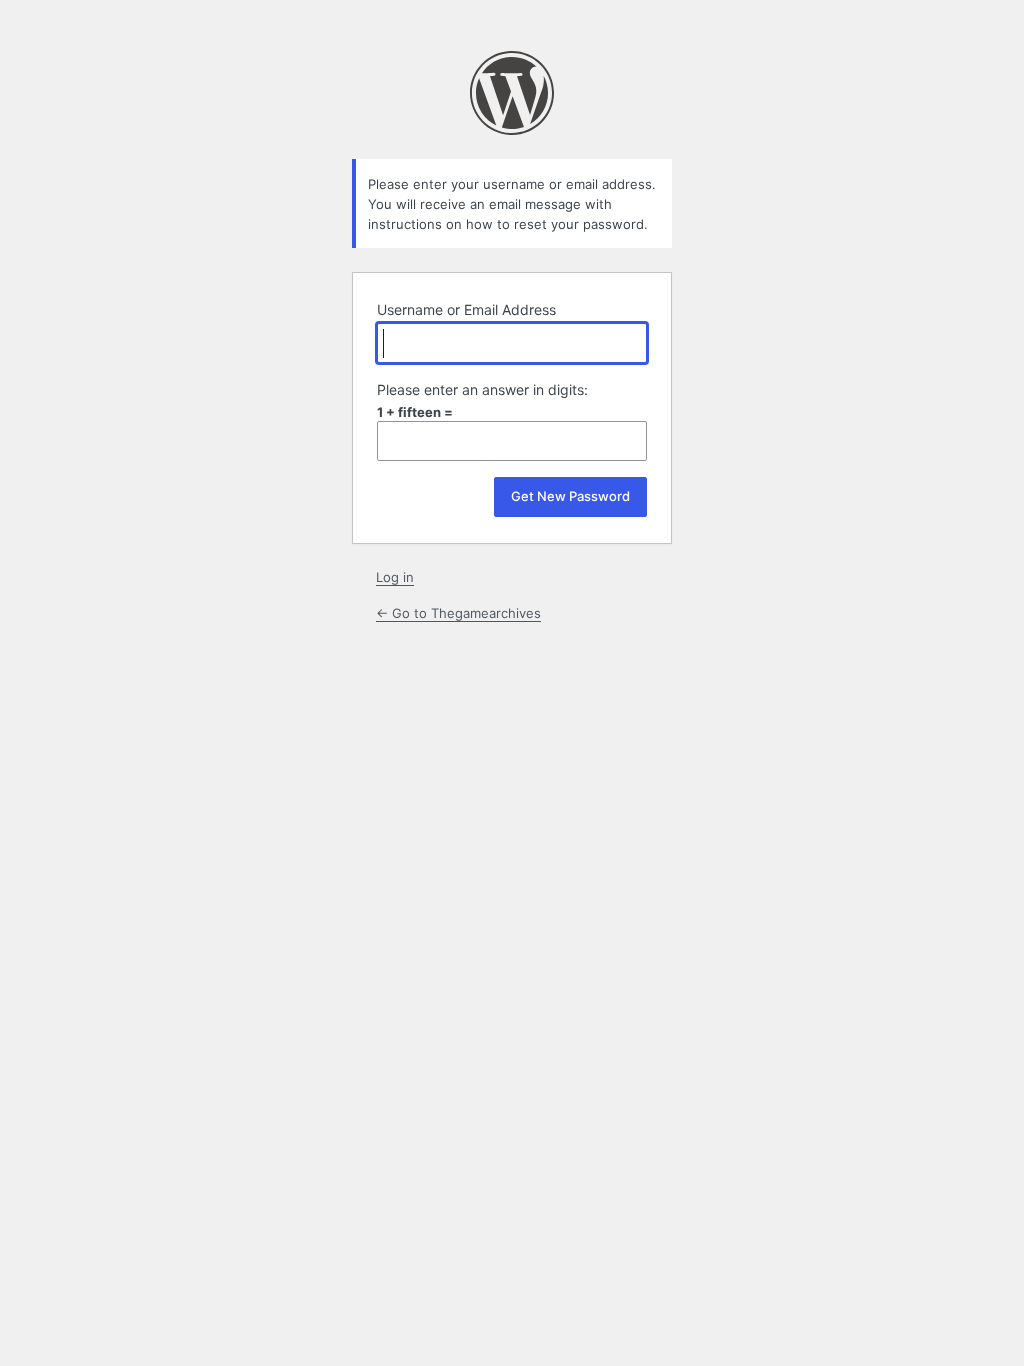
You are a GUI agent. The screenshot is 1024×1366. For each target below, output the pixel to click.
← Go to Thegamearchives (458, 613)
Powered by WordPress (512, 93)
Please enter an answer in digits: (482, 389)
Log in (395, 577)
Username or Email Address (466, 309)
